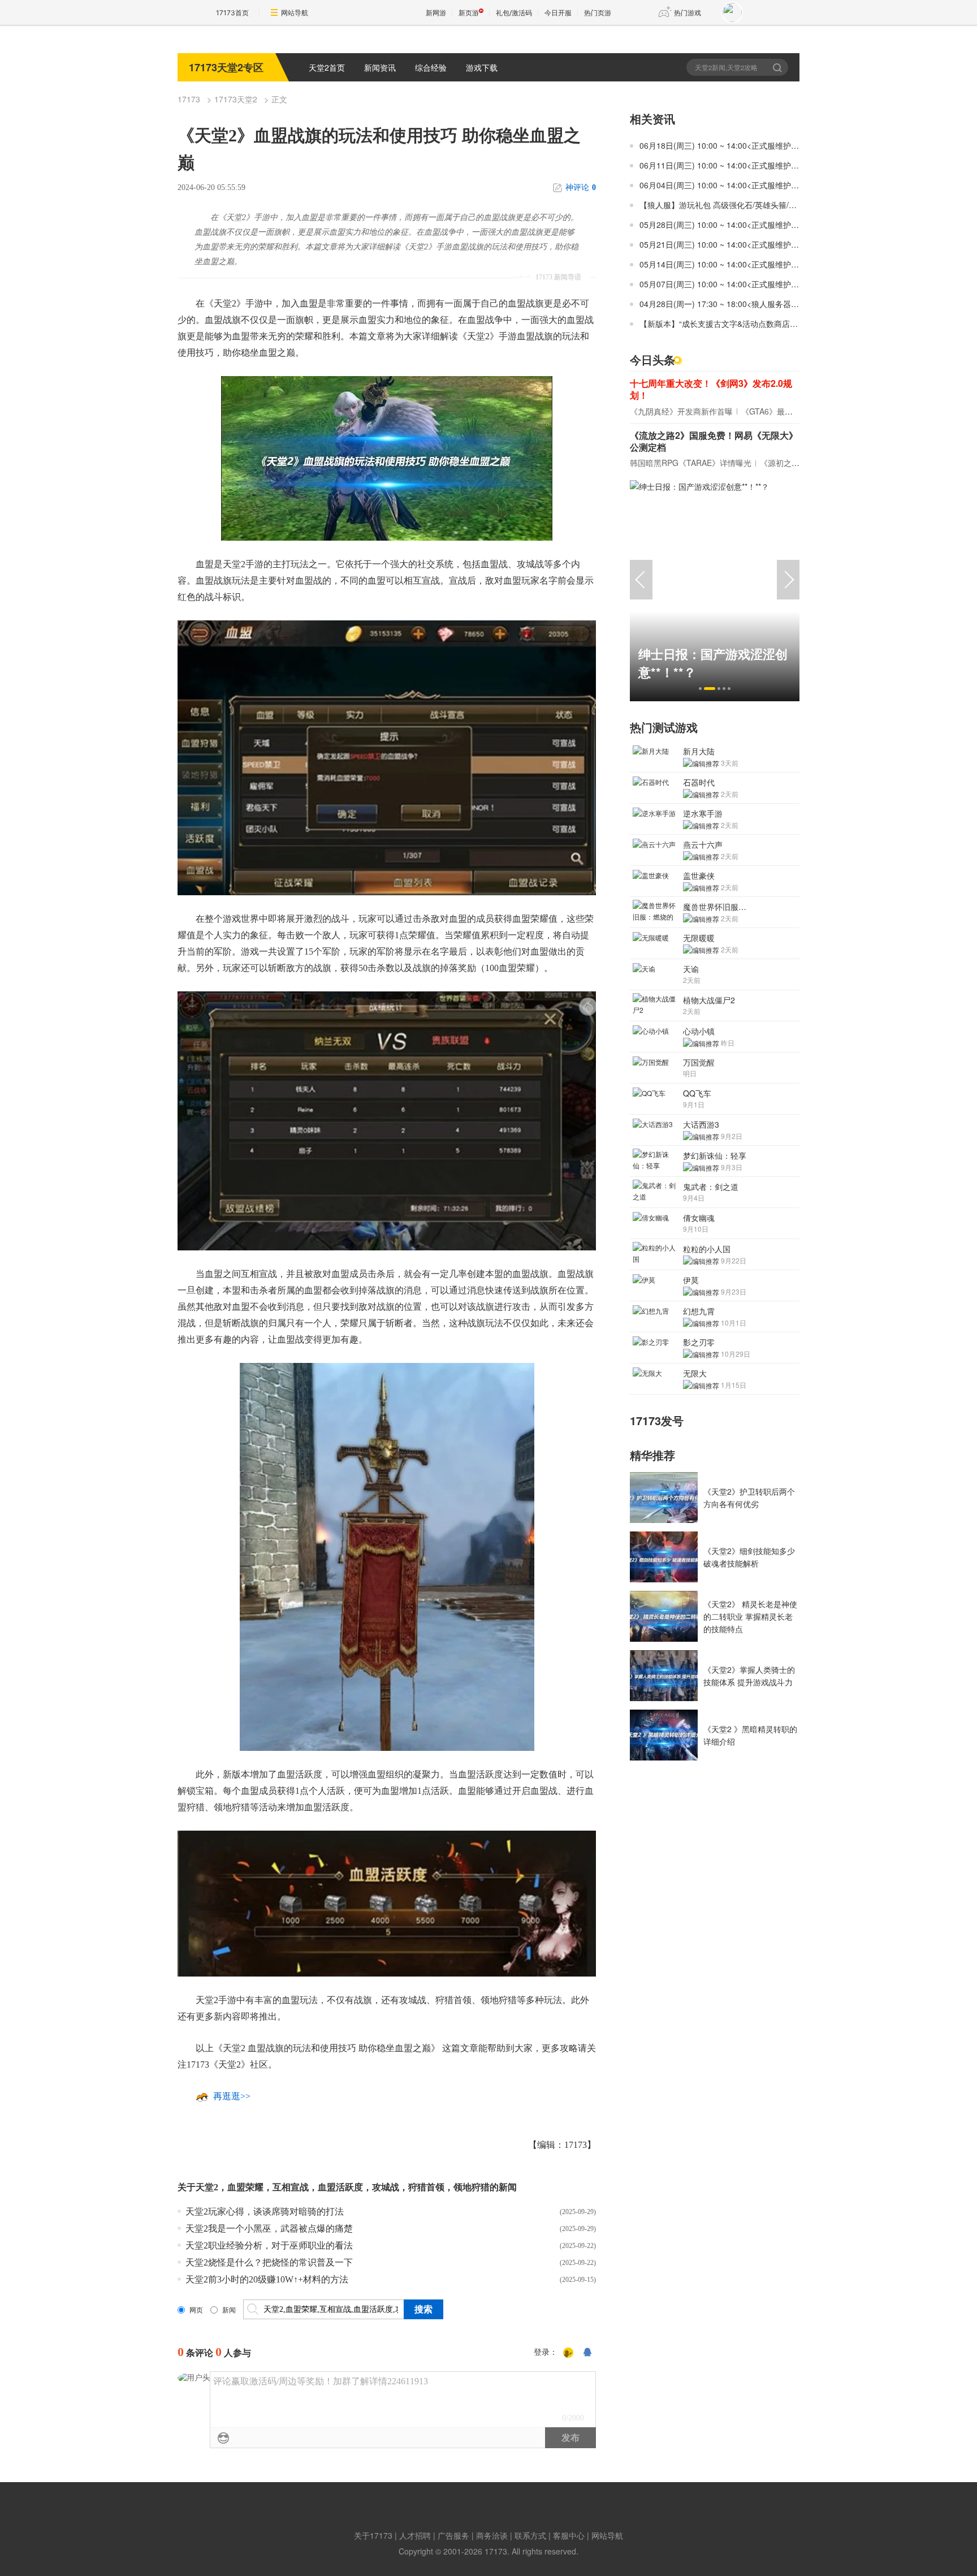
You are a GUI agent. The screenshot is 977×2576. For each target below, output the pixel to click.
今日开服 (558, 13)
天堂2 (207, 2187)
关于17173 (373, 2535)
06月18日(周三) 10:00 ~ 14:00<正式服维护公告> (725, 145)
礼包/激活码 (514, 13)
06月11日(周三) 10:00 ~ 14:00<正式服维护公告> (725, 165)
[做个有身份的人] (568, 2353)
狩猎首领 (426, 2187)
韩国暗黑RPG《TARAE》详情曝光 (691, 463)
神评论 (581, 187)
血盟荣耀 (245, 2187)
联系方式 (530, 2535)
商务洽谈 (492, 2535)
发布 (570, 2438)
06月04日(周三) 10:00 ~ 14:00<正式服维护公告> (725, 185)
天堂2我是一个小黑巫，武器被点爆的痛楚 (269, 2228)
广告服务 (453, 2535)
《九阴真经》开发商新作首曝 (681, 411)
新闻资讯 (380, 67)
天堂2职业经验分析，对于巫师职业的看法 (269, 2245)
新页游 (469, 13)
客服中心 (569, 2535)
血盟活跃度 (340, 2187)
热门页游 (598, 13)
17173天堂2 (236, 99)
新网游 (436, 13)
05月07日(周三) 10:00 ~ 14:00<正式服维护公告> (725, 284)
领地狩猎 (472, 2187)
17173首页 (232, 13)
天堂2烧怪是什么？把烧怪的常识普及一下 (269, 2262)
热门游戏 (688, 13)
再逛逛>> (232, 2096)
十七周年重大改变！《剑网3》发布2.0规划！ (711, 389)
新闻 (229, 2310)
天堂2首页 (327, 67)
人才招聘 (415, 2535)
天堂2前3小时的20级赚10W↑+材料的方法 (267, 2279)
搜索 (778, 67)
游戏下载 (482, 67)
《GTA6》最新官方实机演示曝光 (799, 411)
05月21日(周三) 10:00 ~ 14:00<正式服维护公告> (725, 244)
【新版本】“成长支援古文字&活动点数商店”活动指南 (732, 323)
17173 (189, 99)
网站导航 (295, 13)
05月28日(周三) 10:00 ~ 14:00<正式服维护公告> (725, 225)
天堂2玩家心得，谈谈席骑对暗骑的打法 (265, 2212)
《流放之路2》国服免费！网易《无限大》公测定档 (714, 441)
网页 (196, 2310)
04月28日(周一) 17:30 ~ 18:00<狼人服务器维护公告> (733, 304)
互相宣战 (291, 2187)
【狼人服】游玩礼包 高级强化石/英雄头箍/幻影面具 (730, 205)
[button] (700, 689)
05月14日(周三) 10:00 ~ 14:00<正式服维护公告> (725, 264)
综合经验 (431, 67)
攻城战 (386, 2187)
